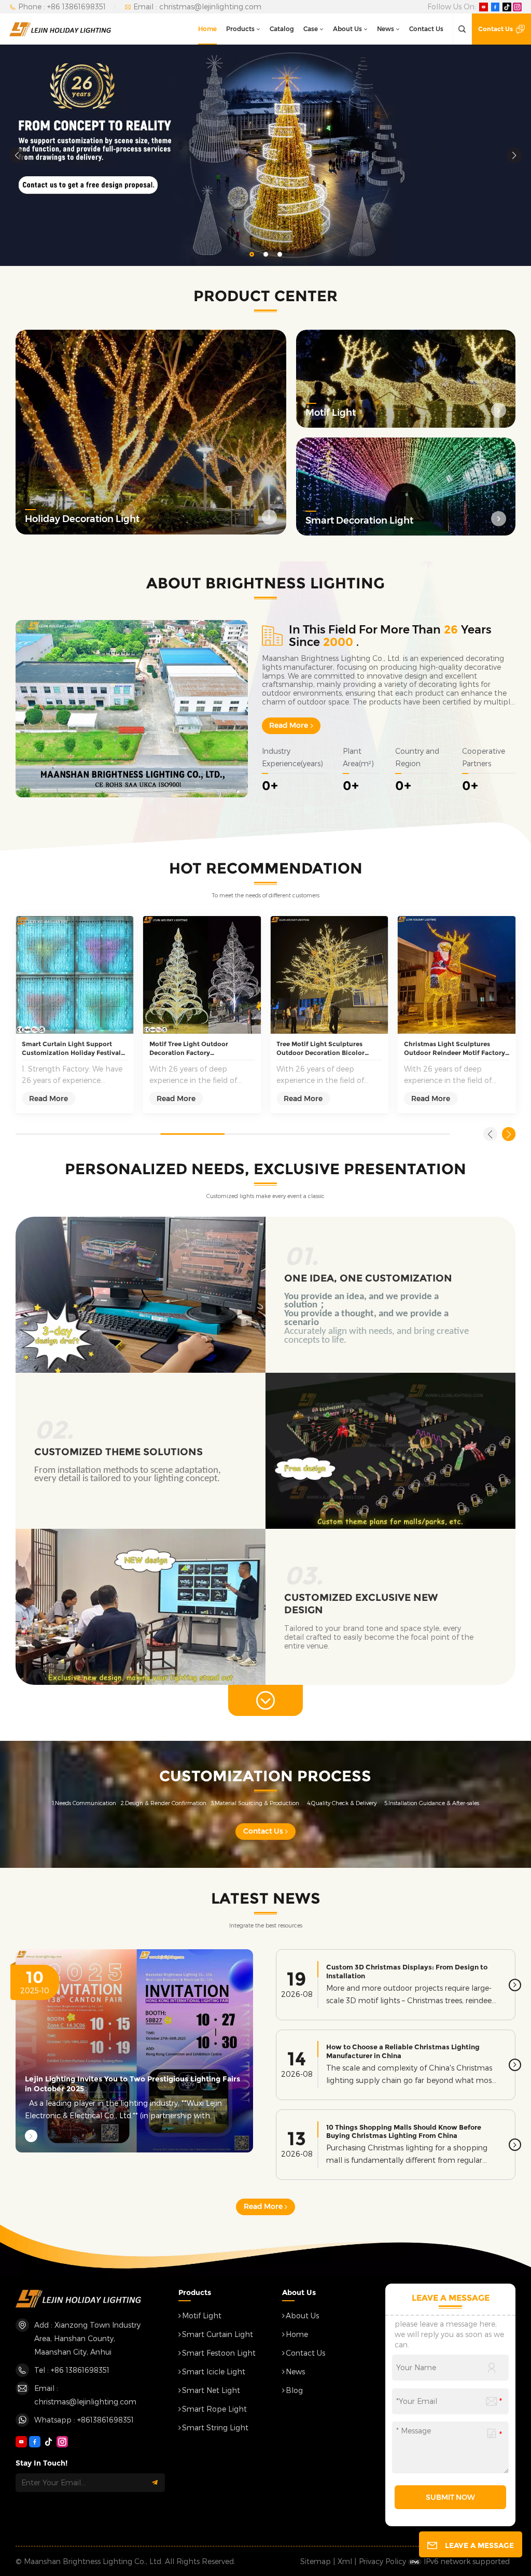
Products (240, 29)
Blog (294, 2390)
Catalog (282, 29)
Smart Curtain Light (218, 2334)
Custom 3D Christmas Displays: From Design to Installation (407, 1971)
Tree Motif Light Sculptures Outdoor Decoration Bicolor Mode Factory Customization (322, 1049)
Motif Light (202, 2315)
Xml (345, 2561)
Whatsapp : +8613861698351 (84, 2420)
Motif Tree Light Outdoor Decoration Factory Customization (189, 1049)
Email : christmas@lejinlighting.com (197, 6)
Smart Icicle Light (214, 2371)
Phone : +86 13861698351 (62, 6)
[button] (252, 254)
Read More (289, 725)
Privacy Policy (382, 2561)
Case (311, 29)
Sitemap (316, 2561)
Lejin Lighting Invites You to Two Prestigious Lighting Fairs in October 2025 (132, 2084)
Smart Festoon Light (219, 2353)
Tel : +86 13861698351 (72, 2370)
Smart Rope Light (214, 2409)
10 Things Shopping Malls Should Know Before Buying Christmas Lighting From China (404, 2131)
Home (207, 29)
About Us (347, 29)
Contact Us (426, 29)
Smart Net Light (211, 2390)
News (386, 29)
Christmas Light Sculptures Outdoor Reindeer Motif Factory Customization (455, 1049)
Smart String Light (215, 2427)
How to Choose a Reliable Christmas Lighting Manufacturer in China (403, 2051)
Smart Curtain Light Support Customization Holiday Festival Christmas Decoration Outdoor (71, 1049)
